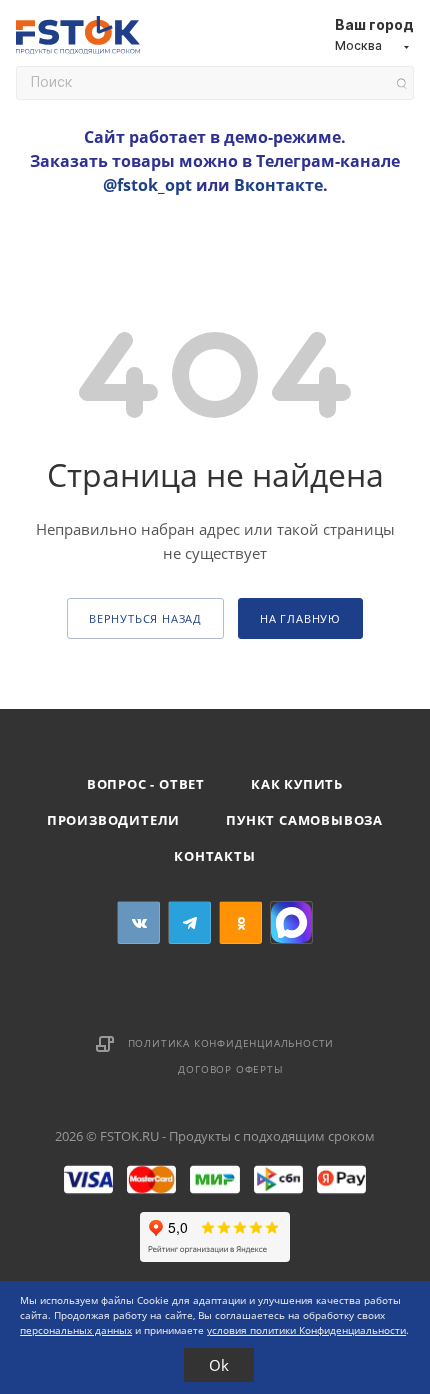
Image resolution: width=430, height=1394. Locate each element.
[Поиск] (401, 83)
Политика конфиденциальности (231, 1043)
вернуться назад (145, 618)
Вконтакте (278, 185)
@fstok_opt (147, 185)
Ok (219, 1365)
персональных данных (76, 1330)
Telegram (189, 922)
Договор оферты (230, 1069)
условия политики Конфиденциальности (306, 1330)
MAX (291, 922)
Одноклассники (240, 922)
